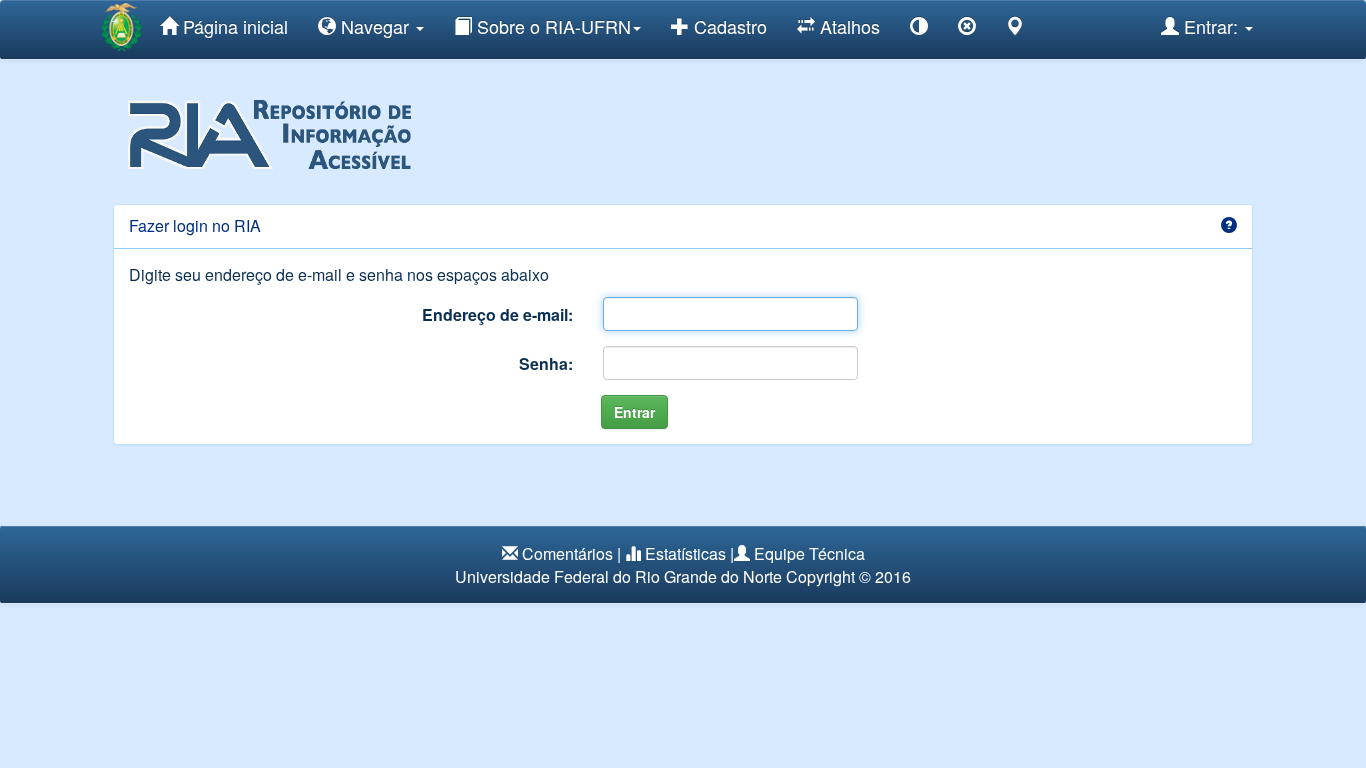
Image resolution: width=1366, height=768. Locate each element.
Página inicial (233, 26)
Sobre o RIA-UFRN (551, 26)
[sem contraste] (967, 29)
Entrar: (1211, 26)
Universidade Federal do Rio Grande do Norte (618, 576)
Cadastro (728, 26)
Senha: (546, 363)
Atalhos (847, 26)
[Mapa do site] (1015, 29)
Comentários (567, 553)
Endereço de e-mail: (497, 314)
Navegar (375, 26)
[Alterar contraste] (919, 29)
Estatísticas (685, 553)
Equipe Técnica (809, 553)
